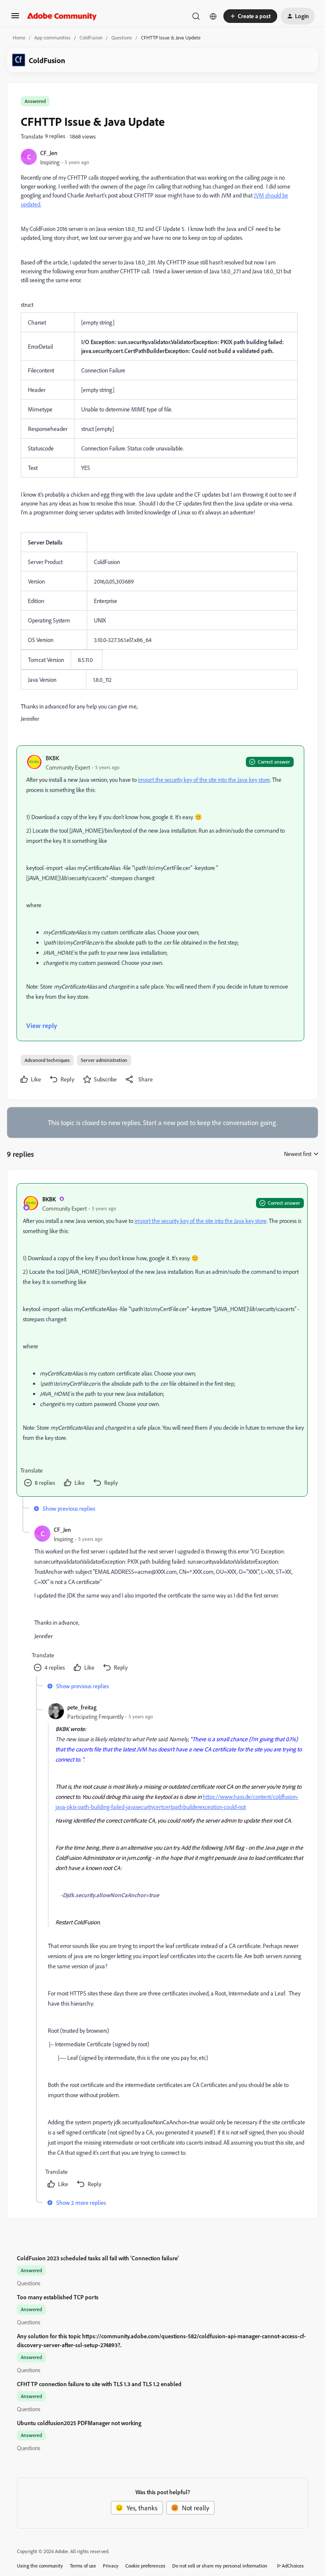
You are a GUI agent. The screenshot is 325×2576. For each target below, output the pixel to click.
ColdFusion (91, 38)
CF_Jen (49, 153)
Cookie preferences (145, 2566)
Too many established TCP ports (58, 2297)
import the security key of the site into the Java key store (204, 779)
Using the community (40, 2566)
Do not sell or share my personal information (220, 2566)
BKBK (52, 758)
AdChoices (293, 2566)
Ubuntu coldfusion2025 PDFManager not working (79, 2423)
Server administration (104, 1060)
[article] (162, 1340)
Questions (122, 38)
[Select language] (213, 16)
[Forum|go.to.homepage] (62, 16)
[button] (15, 18)
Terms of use (83, 2566)
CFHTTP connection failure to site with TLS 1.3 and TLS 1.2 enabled (99, 2384)
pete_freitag (82, 1707)
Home (19, 38)
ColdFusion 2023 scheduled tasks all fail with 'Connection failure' (98, 2258)
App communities (52, 38)
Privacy (111, 2566)
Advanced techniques (47, 1060)
